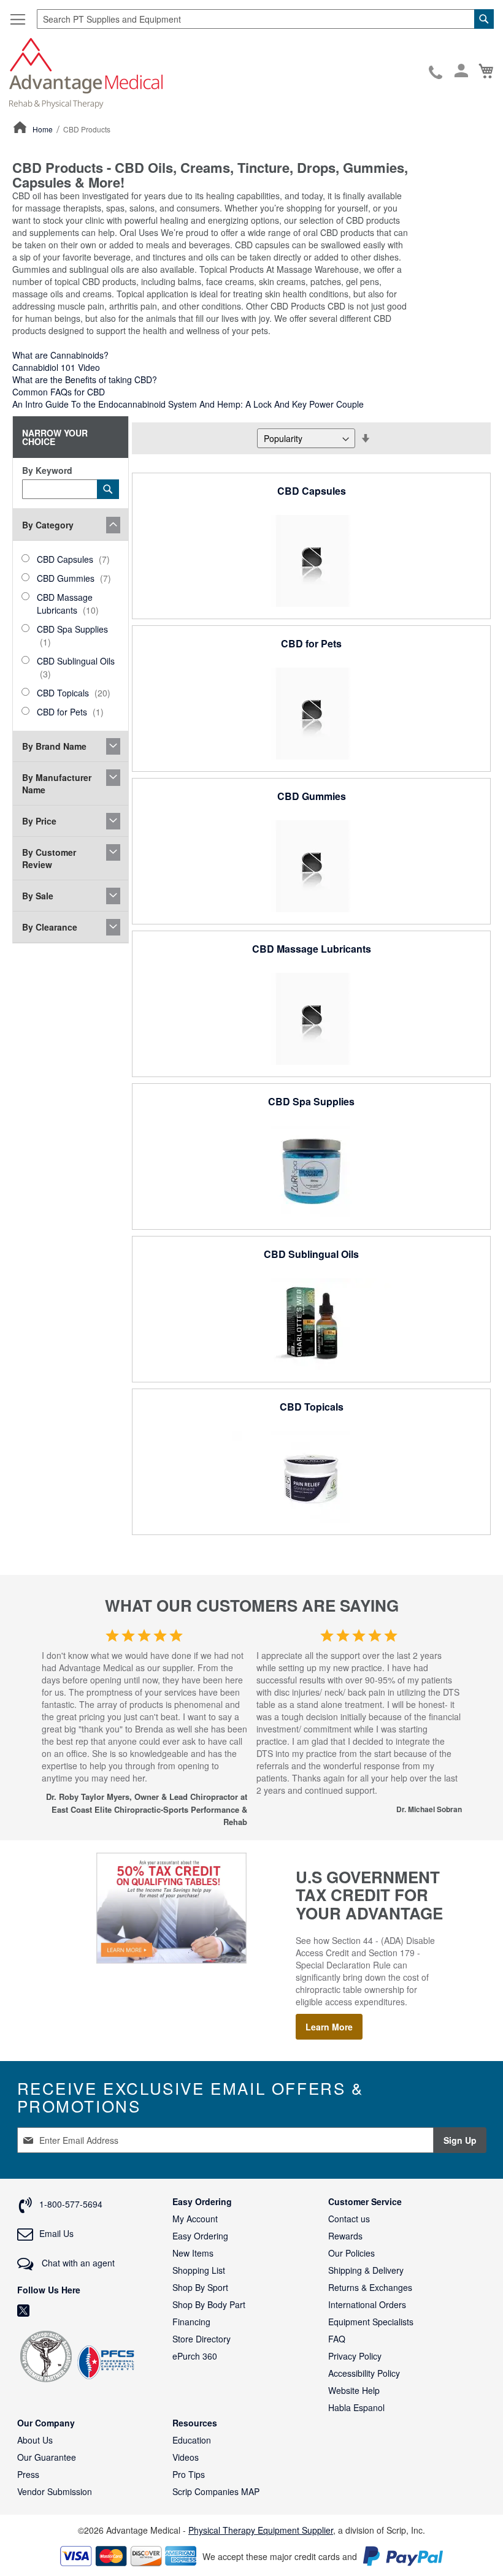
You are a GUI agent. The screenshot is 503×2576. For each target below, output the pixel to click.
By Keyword (47, 470)
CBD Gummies (312, 796)
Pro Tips (189, 2474)
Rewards (345, 2236)
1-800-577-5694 (436, 73)
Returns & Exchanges (370, 2287)
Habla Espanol (356, 2407)
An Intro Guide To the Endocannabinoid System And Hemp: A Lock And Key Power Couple (188, 404)
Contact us (349, 2219)
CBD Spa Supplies (311, 1101)
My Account (195, 2219)
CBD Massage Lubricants (312, 949)
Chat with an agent (77, 2263)
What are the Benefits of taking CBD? (85, 379)
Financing (191, 2322)
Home (44, 129)
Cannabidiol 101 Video (56, 367)
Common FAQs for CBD (59, 392)
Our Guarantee (47, 2457)
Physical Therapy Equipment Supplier (261, 2530)
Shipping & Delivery (366, 2270)
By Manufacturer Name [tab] (57, 783)
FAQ (337, 2339)
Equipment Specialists (371, 2322)
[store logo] (86, 72)
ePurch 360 (195, 2356)
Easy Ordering (200, 2236)
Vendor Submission (55, 2491)
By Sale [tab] (38, 896)
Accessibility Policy (364, 2373)
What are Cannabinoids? (60, 355)
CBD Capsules (312, 491)
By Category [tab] (48, 525)
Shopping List (199, 2270)
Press (28, 2474)
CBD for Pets (311, 643)
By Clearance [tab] (50, 927)
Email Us (56, 2233)
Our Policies (351, 2253)
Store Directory (202, 2339)
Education (192, 2440)
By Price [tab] (39, 821)
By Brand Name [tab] (54, 746)
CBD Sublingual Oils (311, 1254)
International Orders (367, 2304)
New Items (193, 2253)
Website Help (354, 2390)
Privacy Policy (355, 2356)
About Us (35, 2440)
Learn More (329, 2027)
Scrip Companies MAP (216, 2491)
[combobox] (265, 19)
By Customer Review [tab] (49, 858)
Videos (186, 2457)
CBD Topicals (312, 1407)
